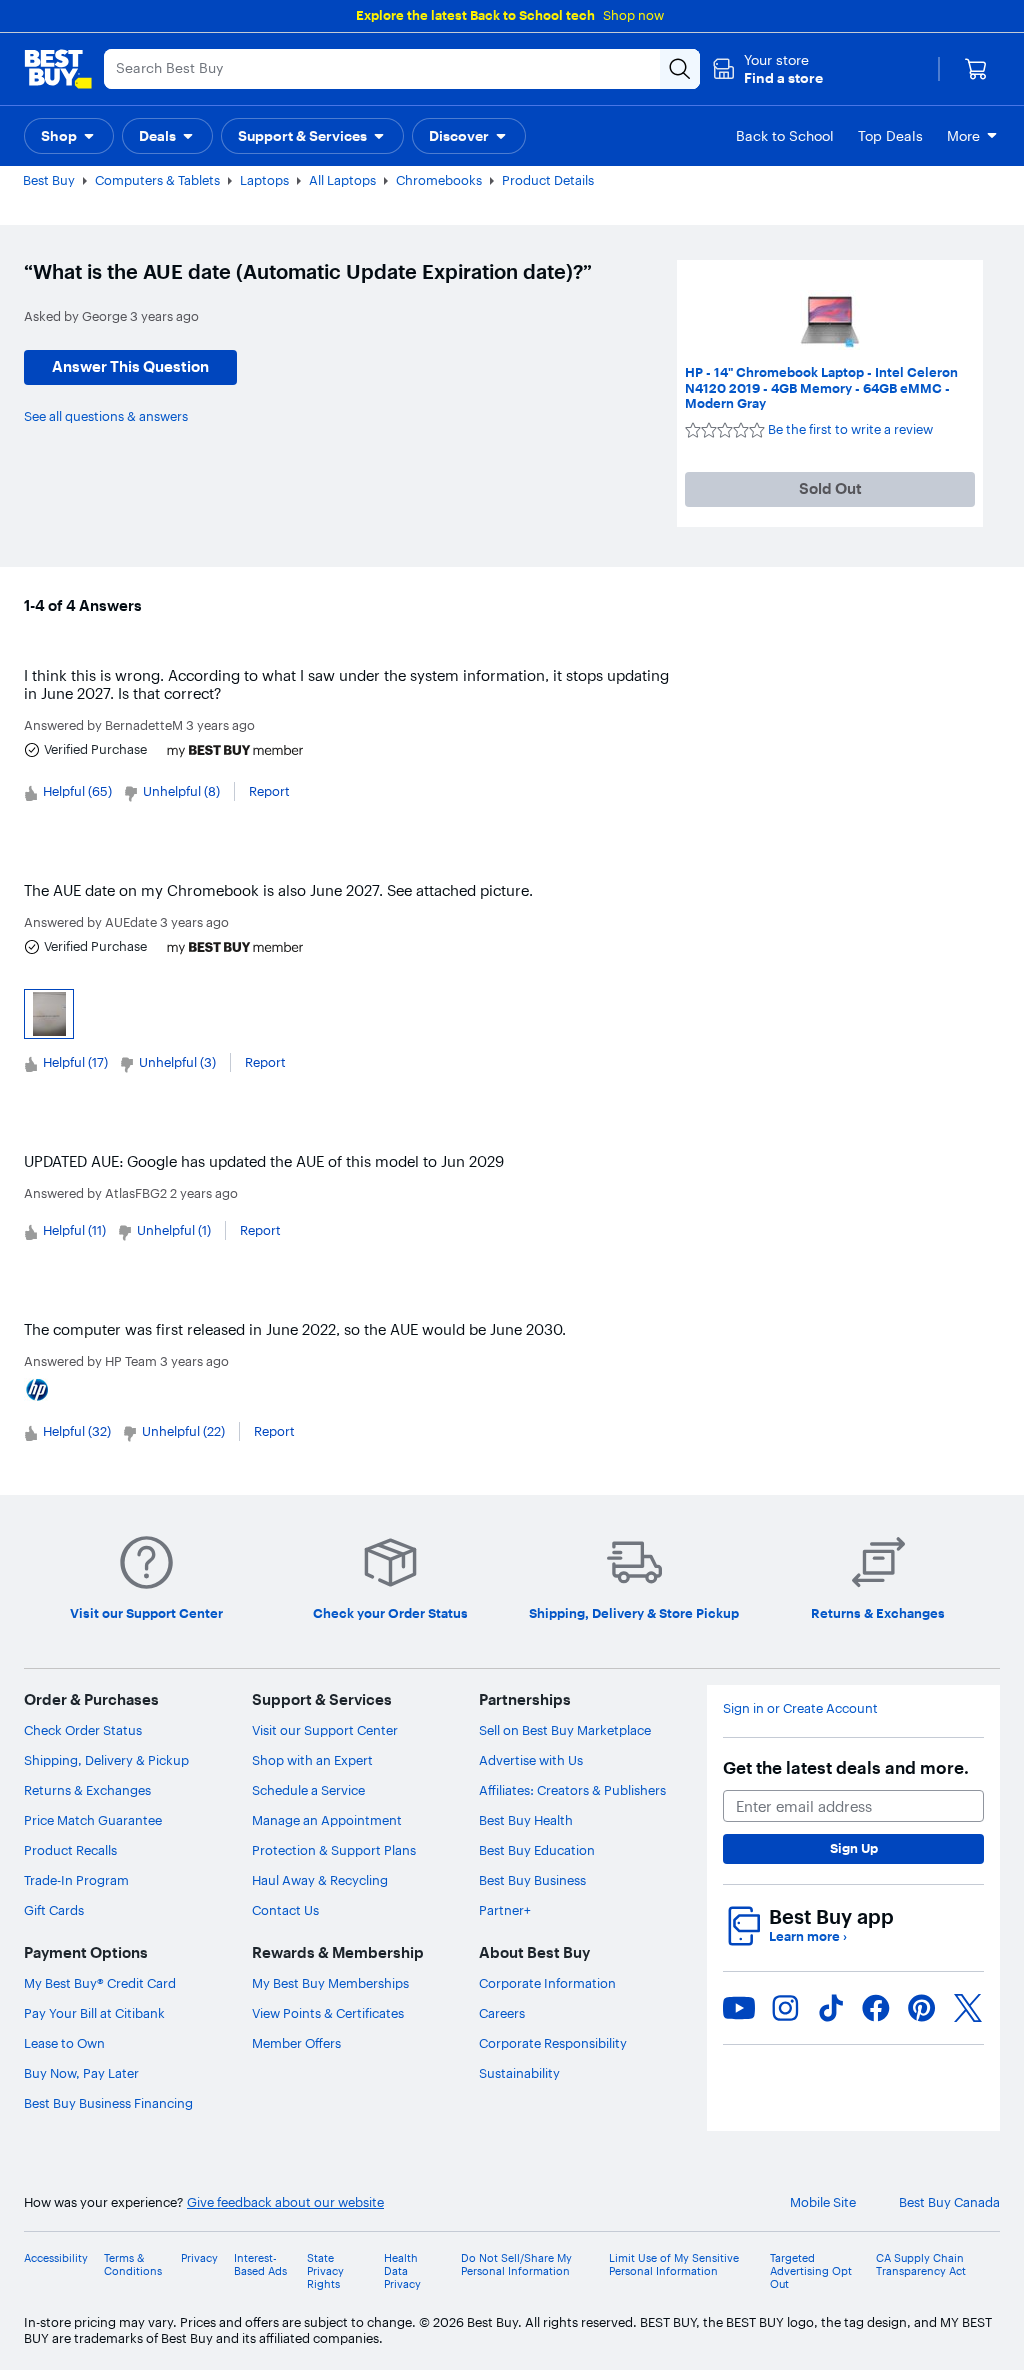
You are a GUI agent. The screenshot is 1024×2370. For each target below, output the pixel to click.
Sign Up (854, 1848)
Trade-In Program (76, 1880)
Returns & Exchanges (87, 1790)
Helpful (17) (75, 1062)
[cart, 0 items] (976, 69)
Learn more (808, 1936)
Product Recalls (70, 1850)
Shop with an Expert (312, 1760)
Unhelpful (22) (183, 1431)
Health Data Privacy (402, 2271)
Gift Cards (54, 1910)
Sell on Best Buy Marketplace (565, 1730)
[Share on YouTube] (739, 2008)
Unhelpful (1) (174, 1230)
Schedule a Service (308, 1790)
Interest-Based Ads (260, 2265)
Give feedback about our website (285, 2202)
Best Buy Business (532, 1880)
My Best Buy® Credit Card (100, 1983)
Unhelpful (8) (181, 791)
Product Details (548, 180)
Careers (502, 2013)
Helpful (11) (74, 1230)
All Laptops (342, 180)
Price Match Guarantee (93, 1820)
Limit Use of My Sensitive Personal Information (674, 2265)
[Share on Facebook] (876, 2008)
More (963, 136)
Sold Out (830, 488)
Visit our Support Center (325, 1730)
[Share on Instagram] (785, 2008)
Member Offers (296, 2043)
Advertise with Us (531, 1760)
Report (269, 791)
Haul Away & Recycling (320, 1880)
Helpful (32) (77, 1431)
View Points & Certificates (328, 2013)
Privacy (199, 2258)
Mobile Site (823, 2202)
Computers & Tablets (157, 180)
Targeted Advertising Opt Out (811, 2271)
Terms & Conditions (133, 2265)
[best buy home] (58, 69)
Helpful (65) (77, 791)
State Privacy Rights (325, 2271)
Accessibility (56, 2258)
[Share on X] (968, 2008)
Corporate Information (547, 1983)
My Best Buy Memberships (330, 1983)
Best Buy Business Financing (108, 2103)
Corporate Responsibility (553, 2043)
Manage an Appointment (327, 1820)
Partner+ (505, 1910)
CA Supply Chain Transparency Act (921, 2265)
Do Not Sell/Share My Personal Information (516, 2265)
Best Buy (49, 180)
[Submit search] (680, 69)
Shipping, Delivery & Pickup (106, 1760)
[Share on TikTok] (831, 2008)
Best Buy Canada (949, 2202)
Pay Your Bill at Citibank (94, 2013)
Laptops (264, 180)
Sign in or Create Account (800, 1708)
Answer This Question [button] (130, 366)
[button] (767, 69)
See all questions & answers (106, 416)
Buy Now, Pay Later (81, 2073)
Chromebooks (439, 180)
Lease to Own (64, 2043)
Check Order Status (83, 1730)
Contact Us (285, 1910)
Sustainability (519, 2073)
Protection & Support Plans (334, 1850)
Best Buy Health (526, 1820)
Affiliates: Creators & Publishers (572, 1790)
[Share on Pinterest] (922, 2008)
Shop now (633, 15)
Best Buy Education (537, 1850)
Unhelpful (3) (177, 1062)
